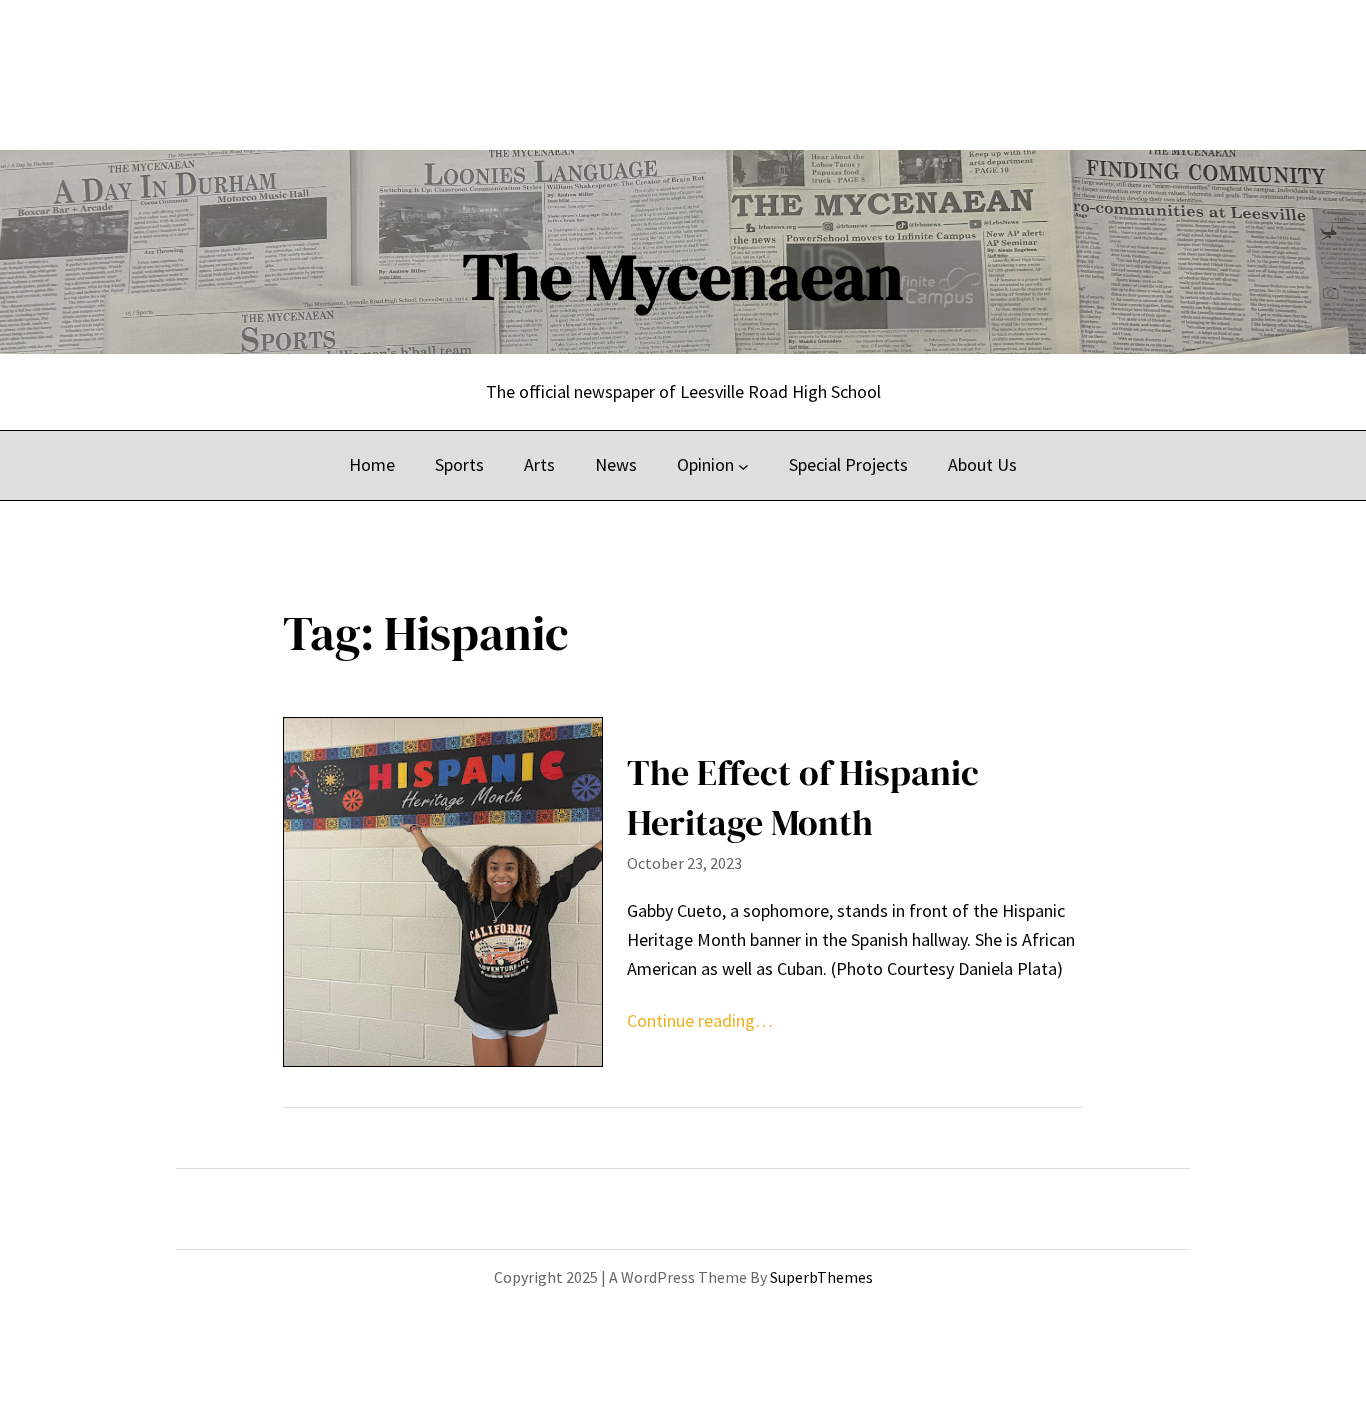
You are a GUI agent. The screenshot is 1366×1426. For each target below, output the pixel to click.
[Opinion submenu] (743, 465)
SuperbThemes (821, 1277)
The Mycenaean (683, 276)
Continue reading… (700, 1020)
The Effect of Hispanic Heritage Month (803, 797)
